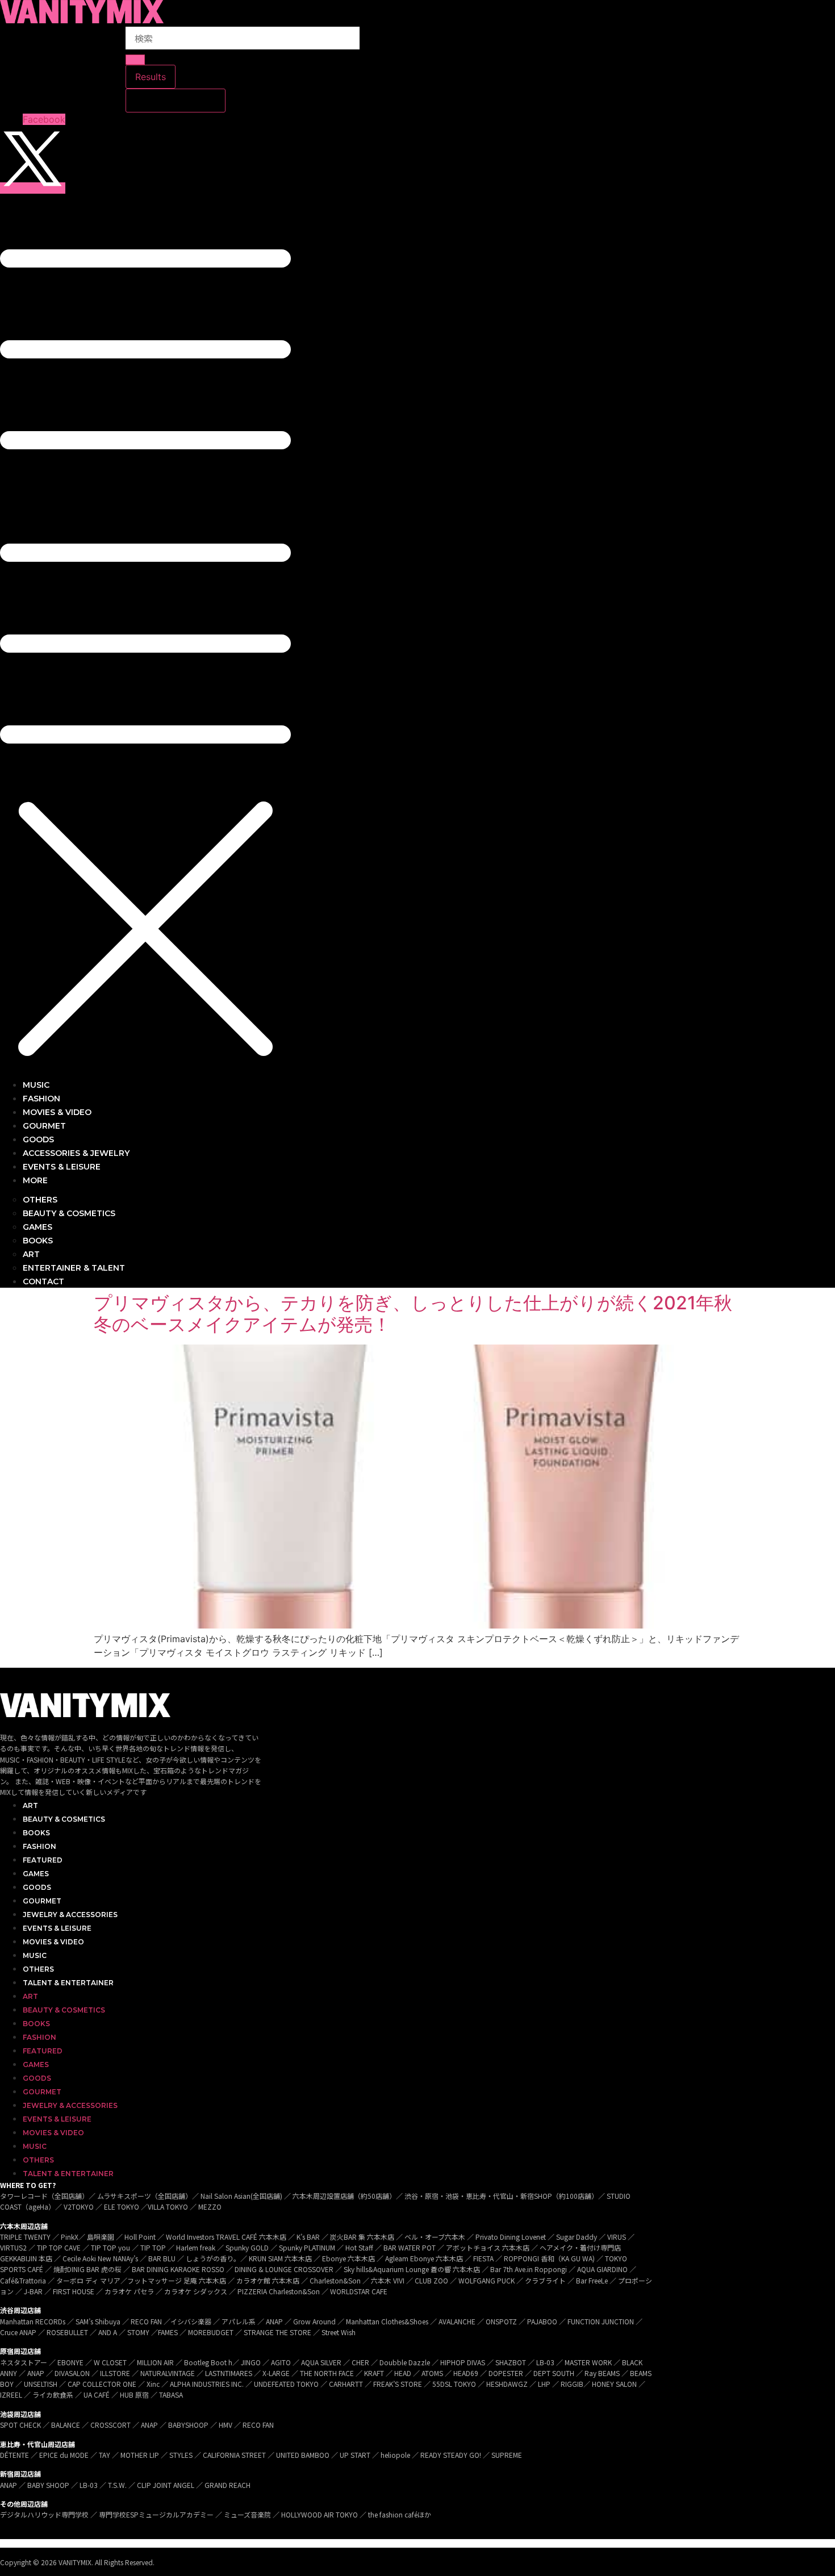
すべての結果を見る (176, 101)
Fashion (39, 1846)
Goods (37, 1887)
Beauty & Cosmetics (64, 1819)
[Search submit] (135, 60)
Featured (43, 1860)
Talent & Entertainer (68, 1983)
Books (36, 1833)
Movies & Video (53, 1942)
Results (151, 77)
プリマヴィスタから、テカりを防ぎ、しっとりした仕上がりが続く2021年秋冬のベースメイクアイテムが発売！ (413, 1314)
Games (36, 1874)
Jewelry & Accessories (70, 1915)
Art (30, 1805)
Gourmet (42, 1901)
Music (35, 1955)
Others (38, 1969)
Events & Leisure (57, 1928)
